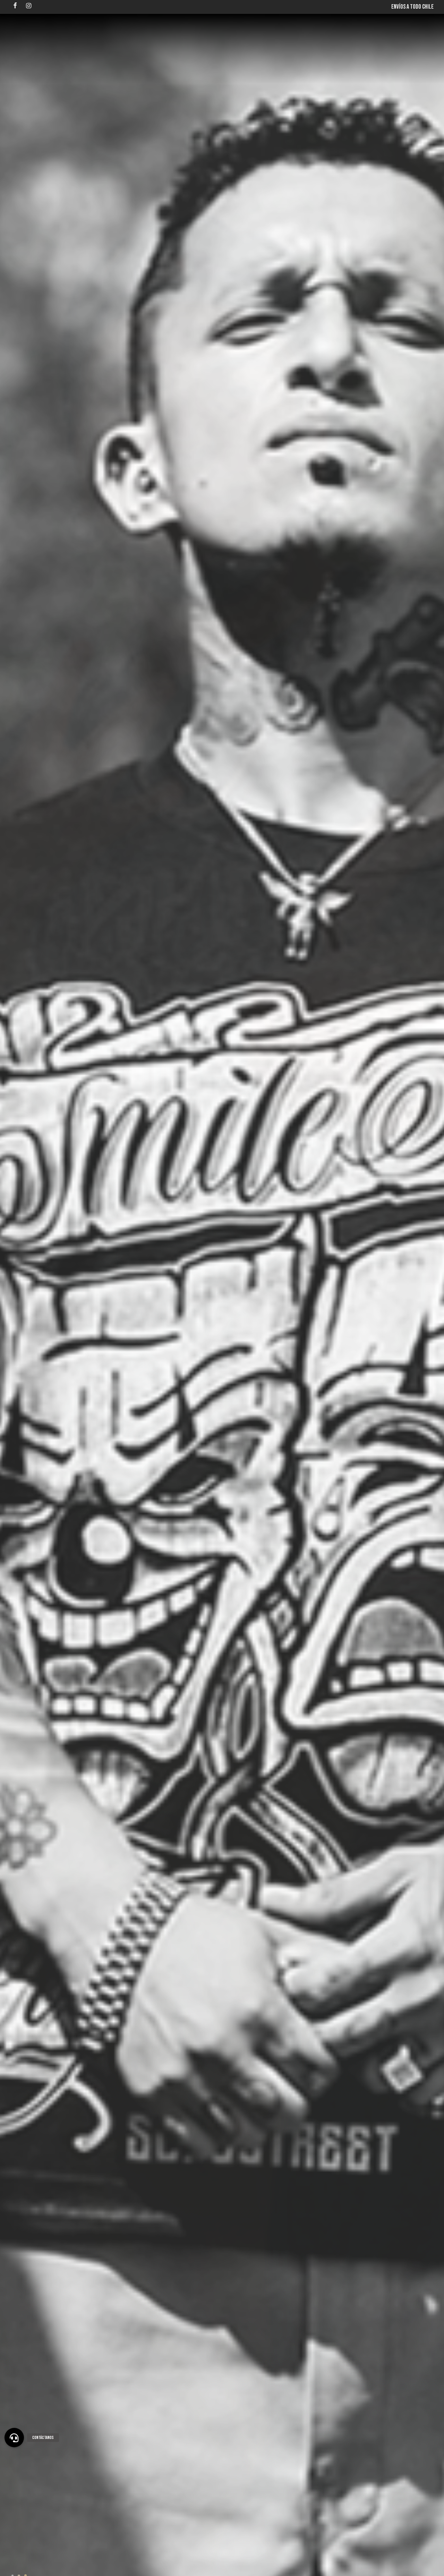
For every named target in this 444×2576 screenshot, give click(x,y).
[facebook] (15, 6)
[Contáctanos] (14, 2438)
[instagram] (29, 6)
